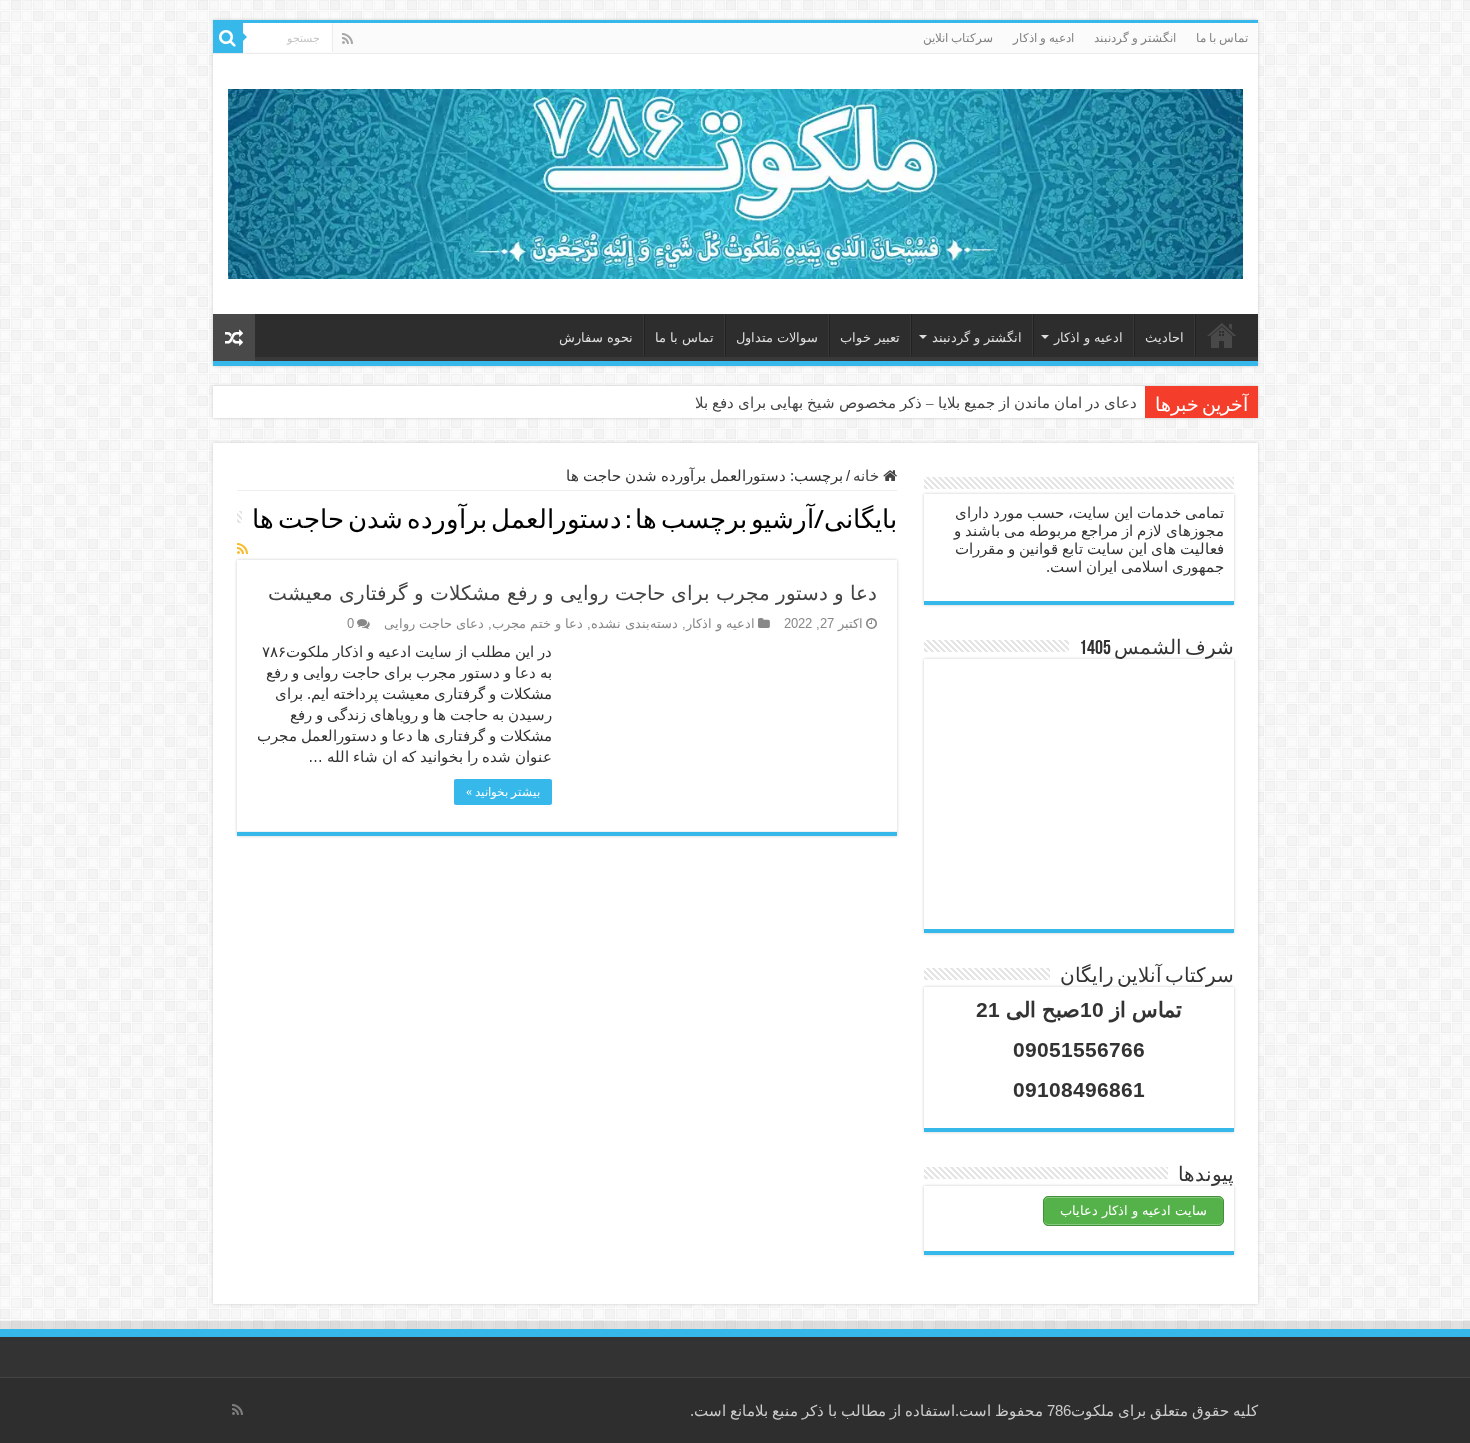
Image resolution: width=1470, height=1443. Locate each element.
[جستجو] (228, 38)
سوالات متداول (777, 337)
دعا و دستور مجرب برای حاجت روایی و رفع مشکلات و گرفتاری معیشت (572, 593)
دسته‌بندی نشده (634, 623)
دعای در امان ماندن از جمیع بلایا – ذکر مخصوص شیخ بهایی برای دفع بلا (916, 403)
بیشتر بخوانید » (503, 792)
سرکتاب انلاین (958, 38)
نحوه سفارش (596, 337)
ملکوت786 (1080, 1410)
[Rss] (347, 39)
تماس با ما (1222, 38)
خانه (1222, 335)
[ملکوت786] (735, 180)
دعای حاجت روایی (434, 623)
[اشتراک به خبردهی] (242, 549)
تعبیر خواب (870, 337)
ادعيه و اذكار (1043, 38)
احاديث (1164, 337)
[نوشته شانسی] (234, 337)
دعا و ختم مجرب (537, 623)
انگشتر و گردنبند (1135, 38)
